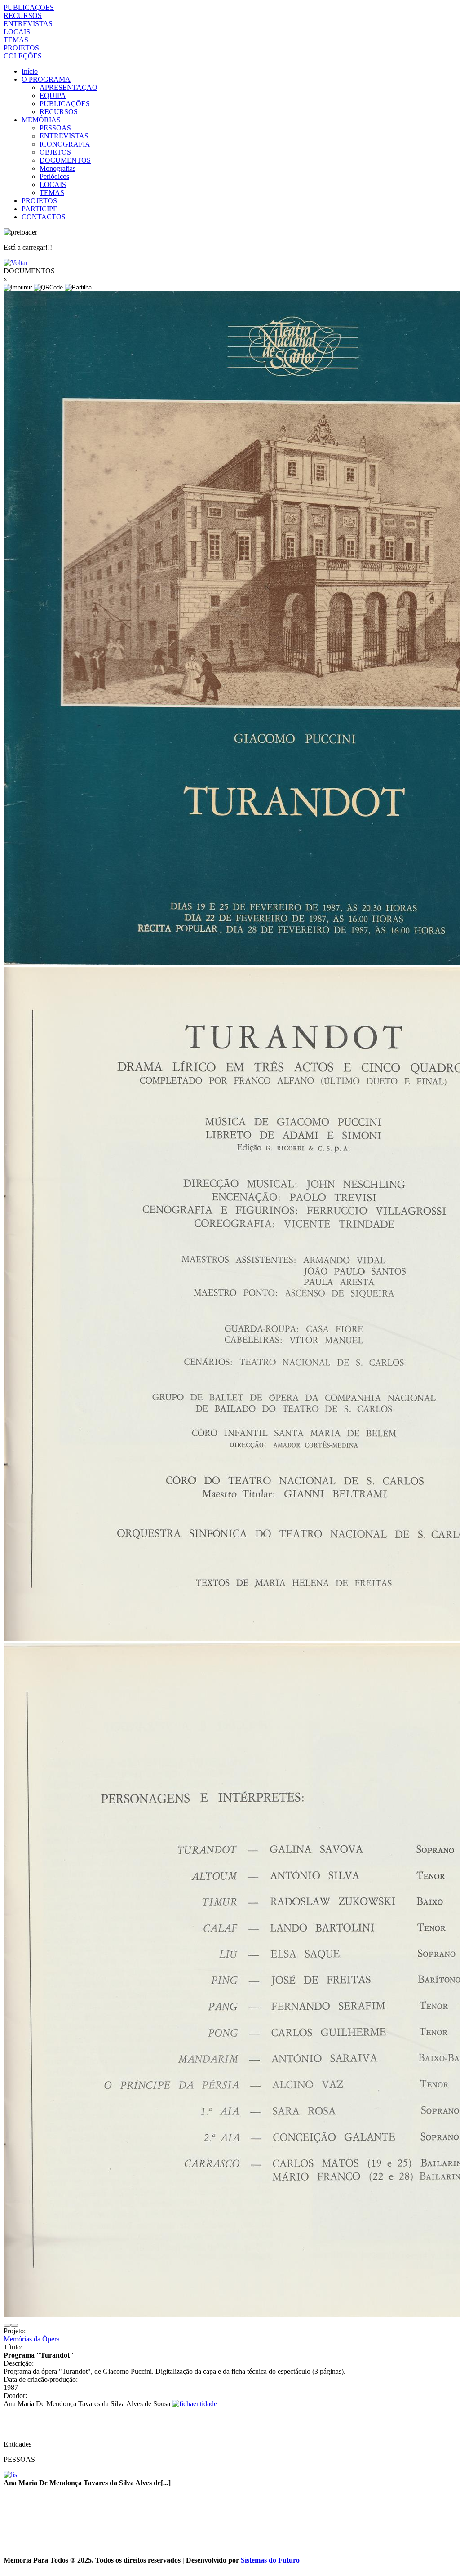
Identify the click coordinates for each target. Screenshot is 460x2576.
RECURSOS (23, 16)
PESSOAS (55, 128)
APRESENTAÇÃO (69, 87)
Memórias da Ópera (32, 2339)
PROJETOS (21, 48)
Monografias (57, 168)
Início (30, 71)
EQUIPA (53, 95)
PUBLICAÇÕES (29, 7)
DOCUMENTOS (65, 160)
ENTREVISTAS (28, 24)
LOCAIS (17, 32)
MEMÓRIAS (41, 120)
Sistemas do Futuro (270, 2560)
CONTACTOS (44, 217)
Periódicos (54, 176)
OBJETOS (55, 152)
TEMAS (16, 40)
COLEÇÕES (23, 56)
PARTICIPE (40, 209)
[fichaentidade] (195, 2404)
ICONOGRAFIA (65, 144)
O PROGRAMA (46, 79)
